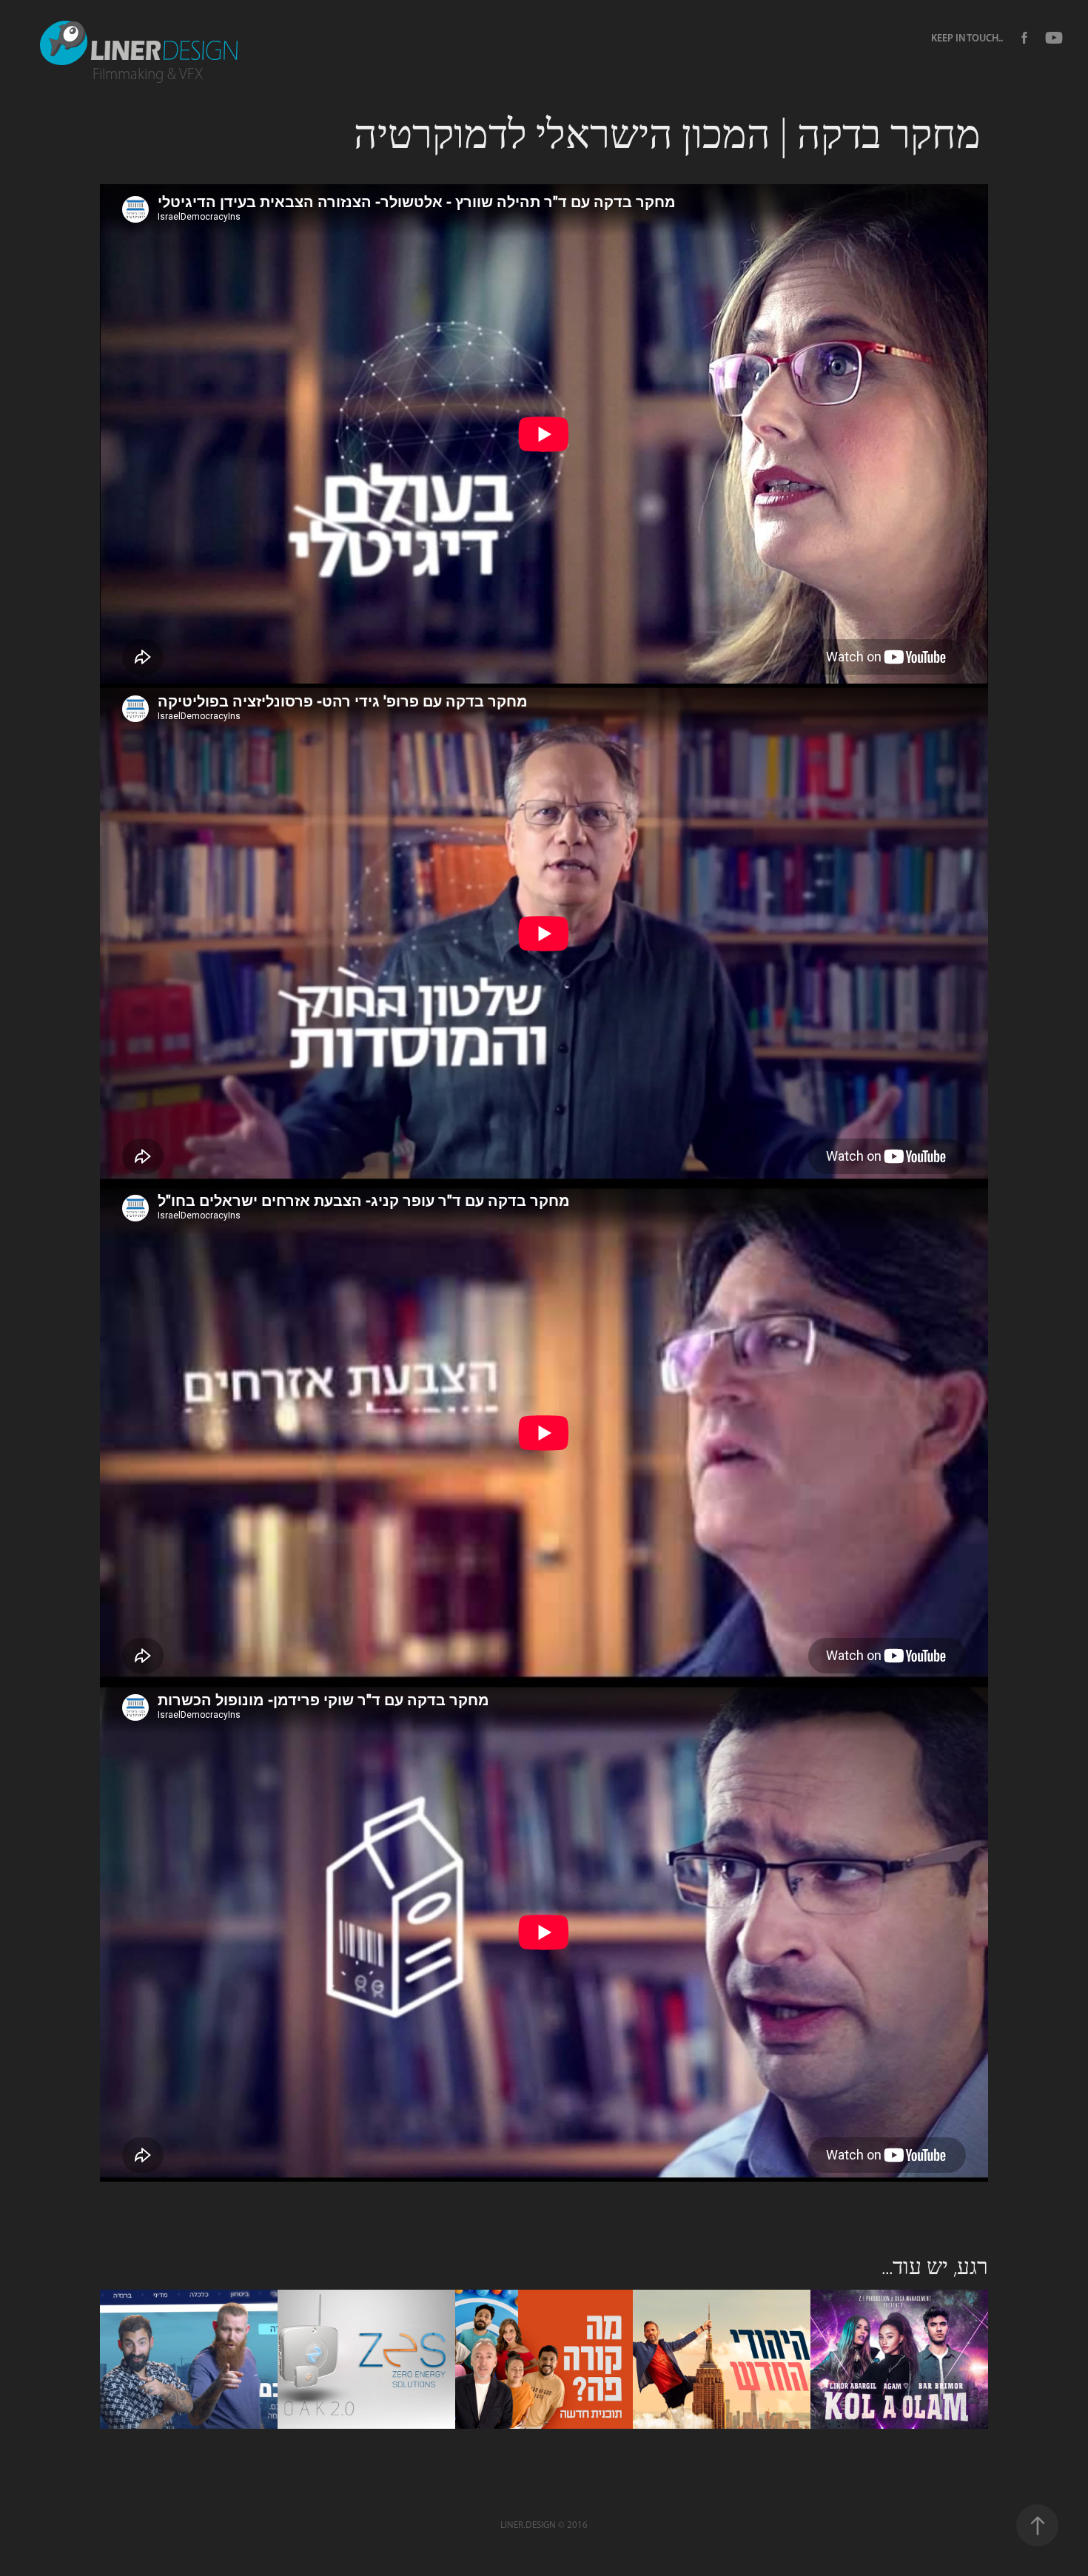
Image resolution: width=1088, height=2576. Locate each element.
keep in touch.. (967, 38)
